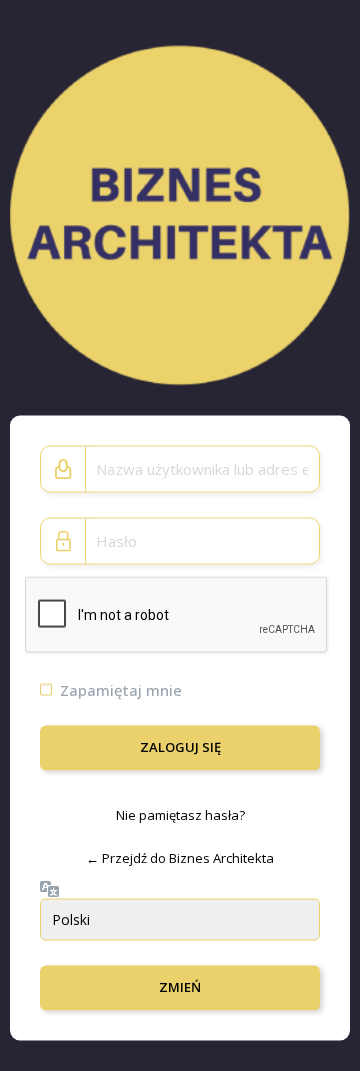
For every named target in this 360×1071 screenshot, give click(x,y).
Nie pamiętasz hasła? (180, 814)
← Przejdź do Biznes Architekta (180, 858)
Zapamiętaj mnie (121, 689)
